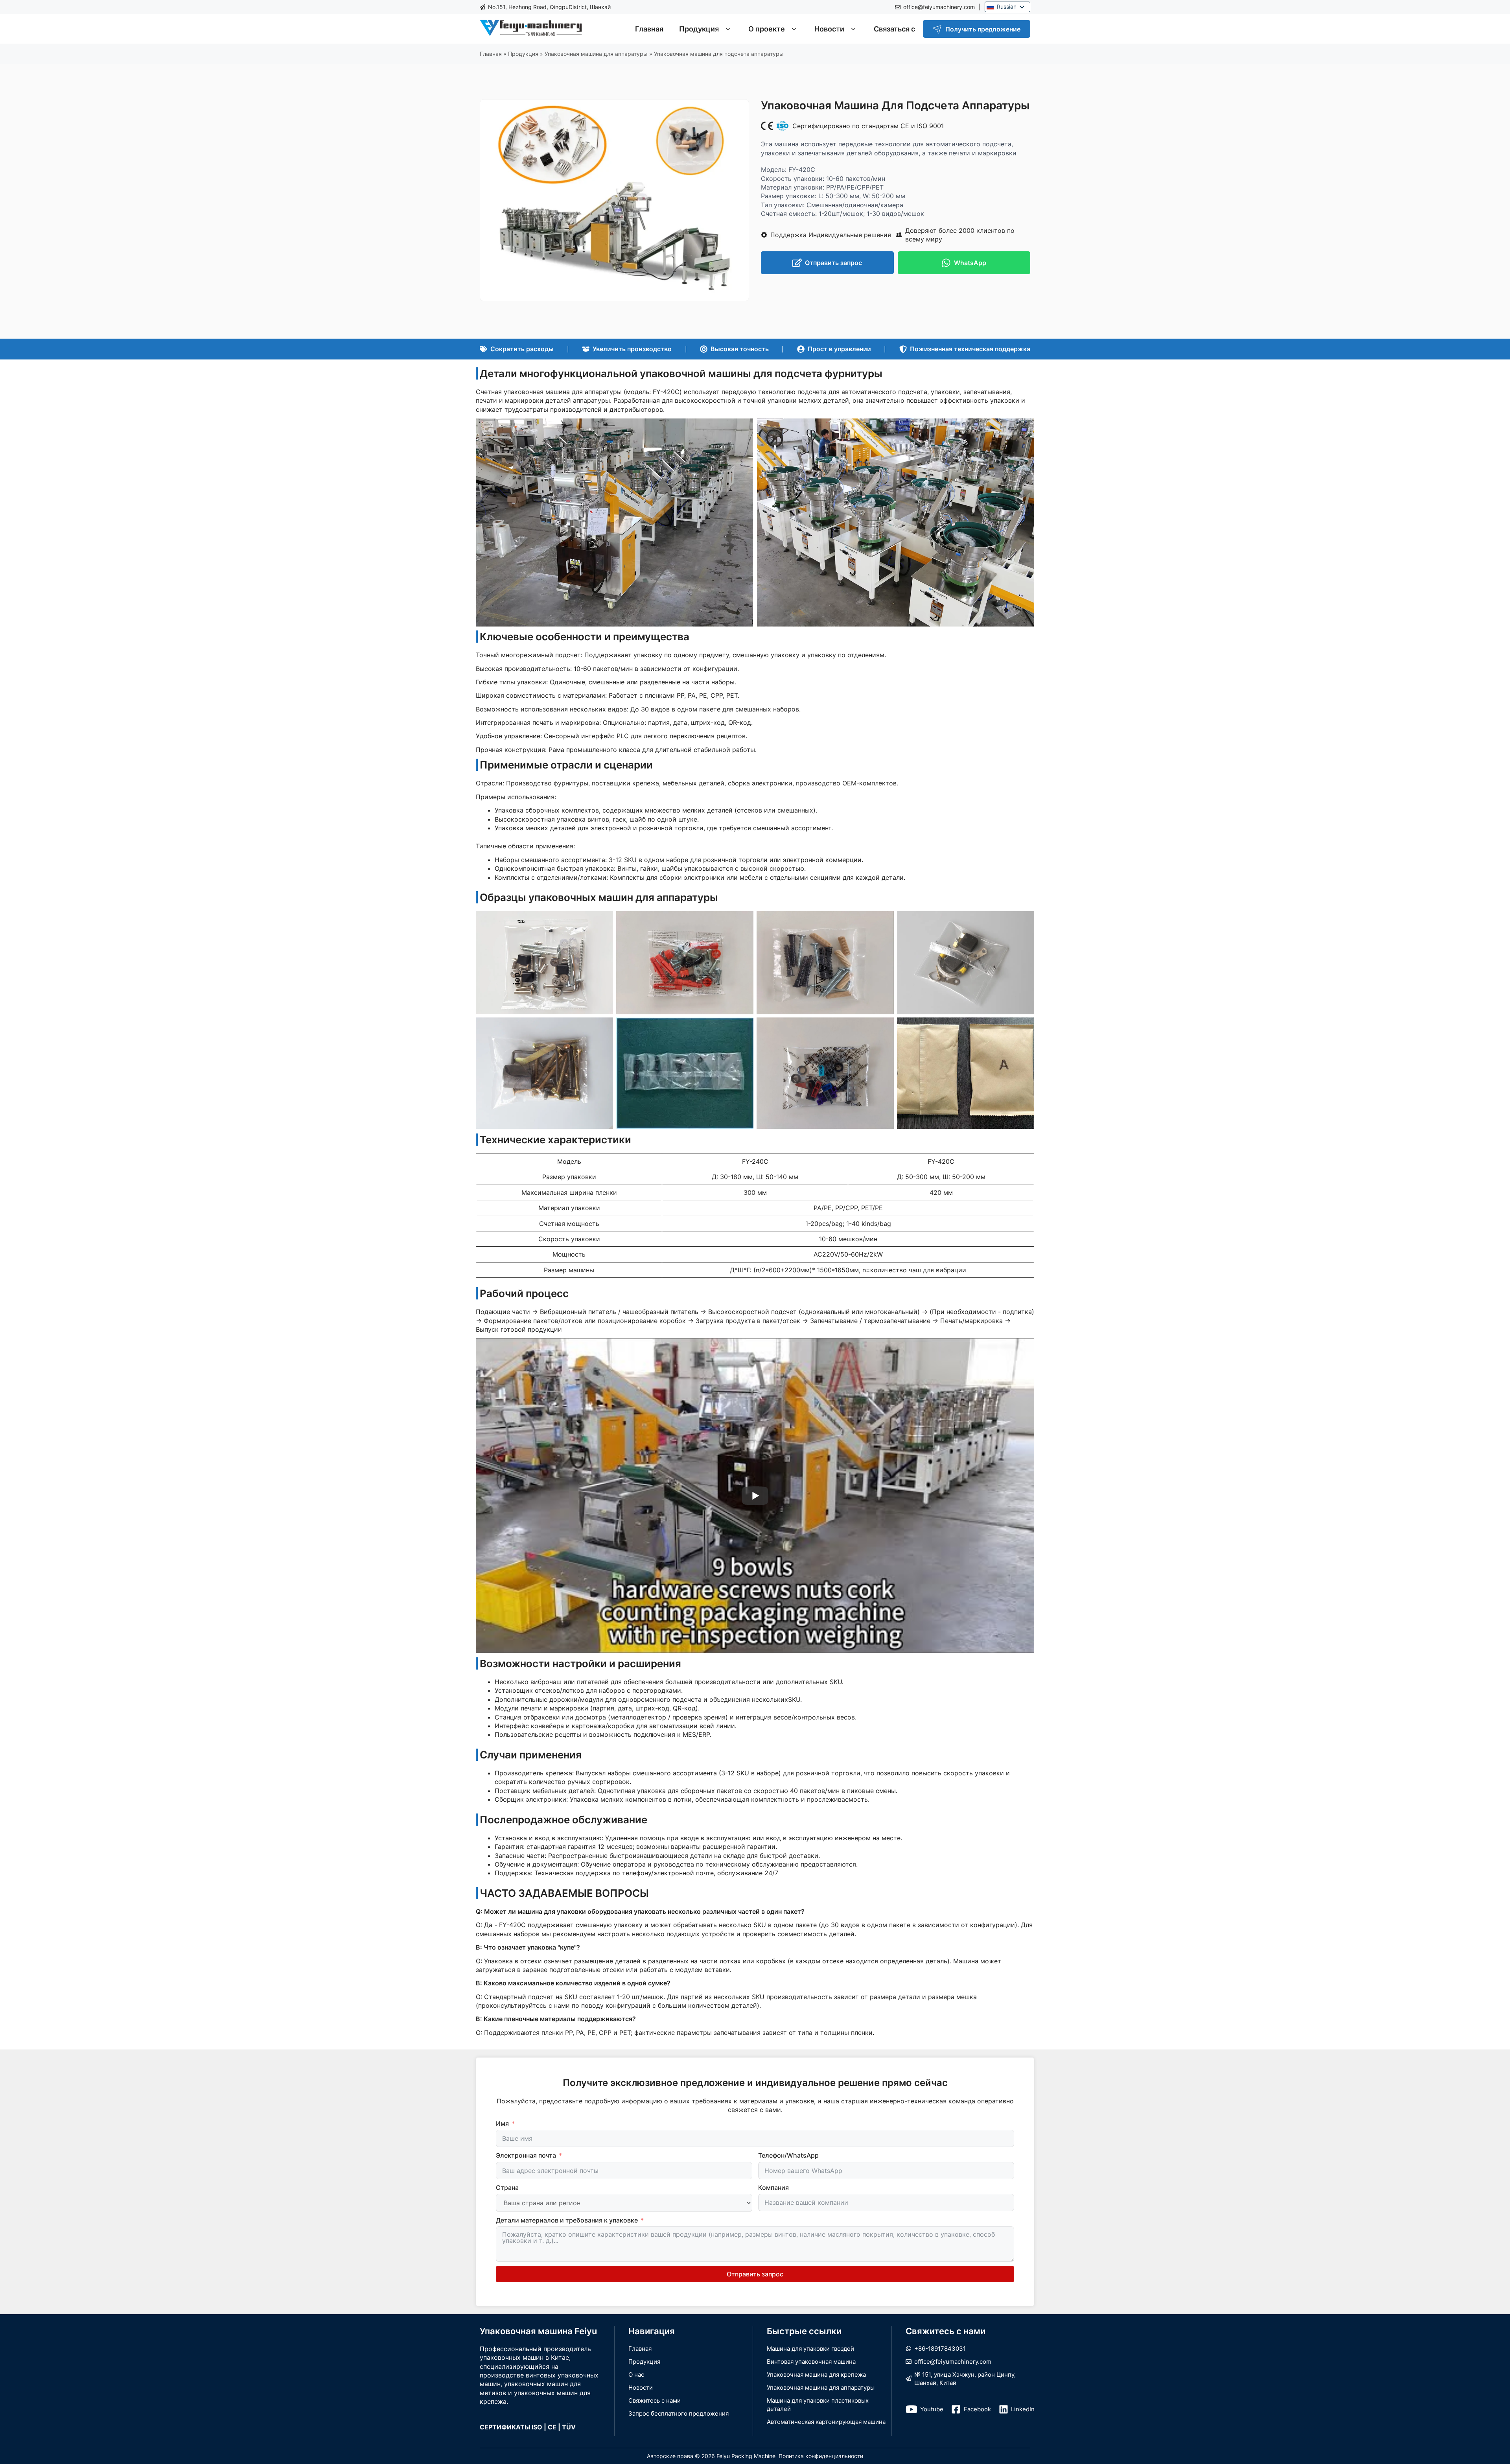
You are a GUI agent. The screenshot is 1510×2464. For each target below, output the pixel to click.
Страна (507, 2188)
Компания (773, 2188)
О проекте (767, 29)
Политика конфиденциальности (821, 2456)
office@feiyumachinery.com (939, 7)
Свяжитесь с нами (655, 2400)
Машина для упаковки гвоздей (810, 2349)
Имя (502, 2123)
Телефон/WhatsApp (788, 2155)
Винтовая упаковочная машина (811, 2362)
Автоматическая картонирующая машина (826, 2422)
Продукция (699, 29)
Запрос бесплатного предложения (679, 2413)
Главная (649, 29)
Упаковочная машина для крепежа (816, 2375)
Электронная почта (526, 2155)
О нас (636, 2375)
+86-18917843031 (940, 2349)
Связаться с (894, 29)
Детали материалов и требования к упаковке (567, 2220)
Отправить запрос (755, 2274)
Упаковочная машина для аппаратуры (596, 54)
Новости (829, 29)
